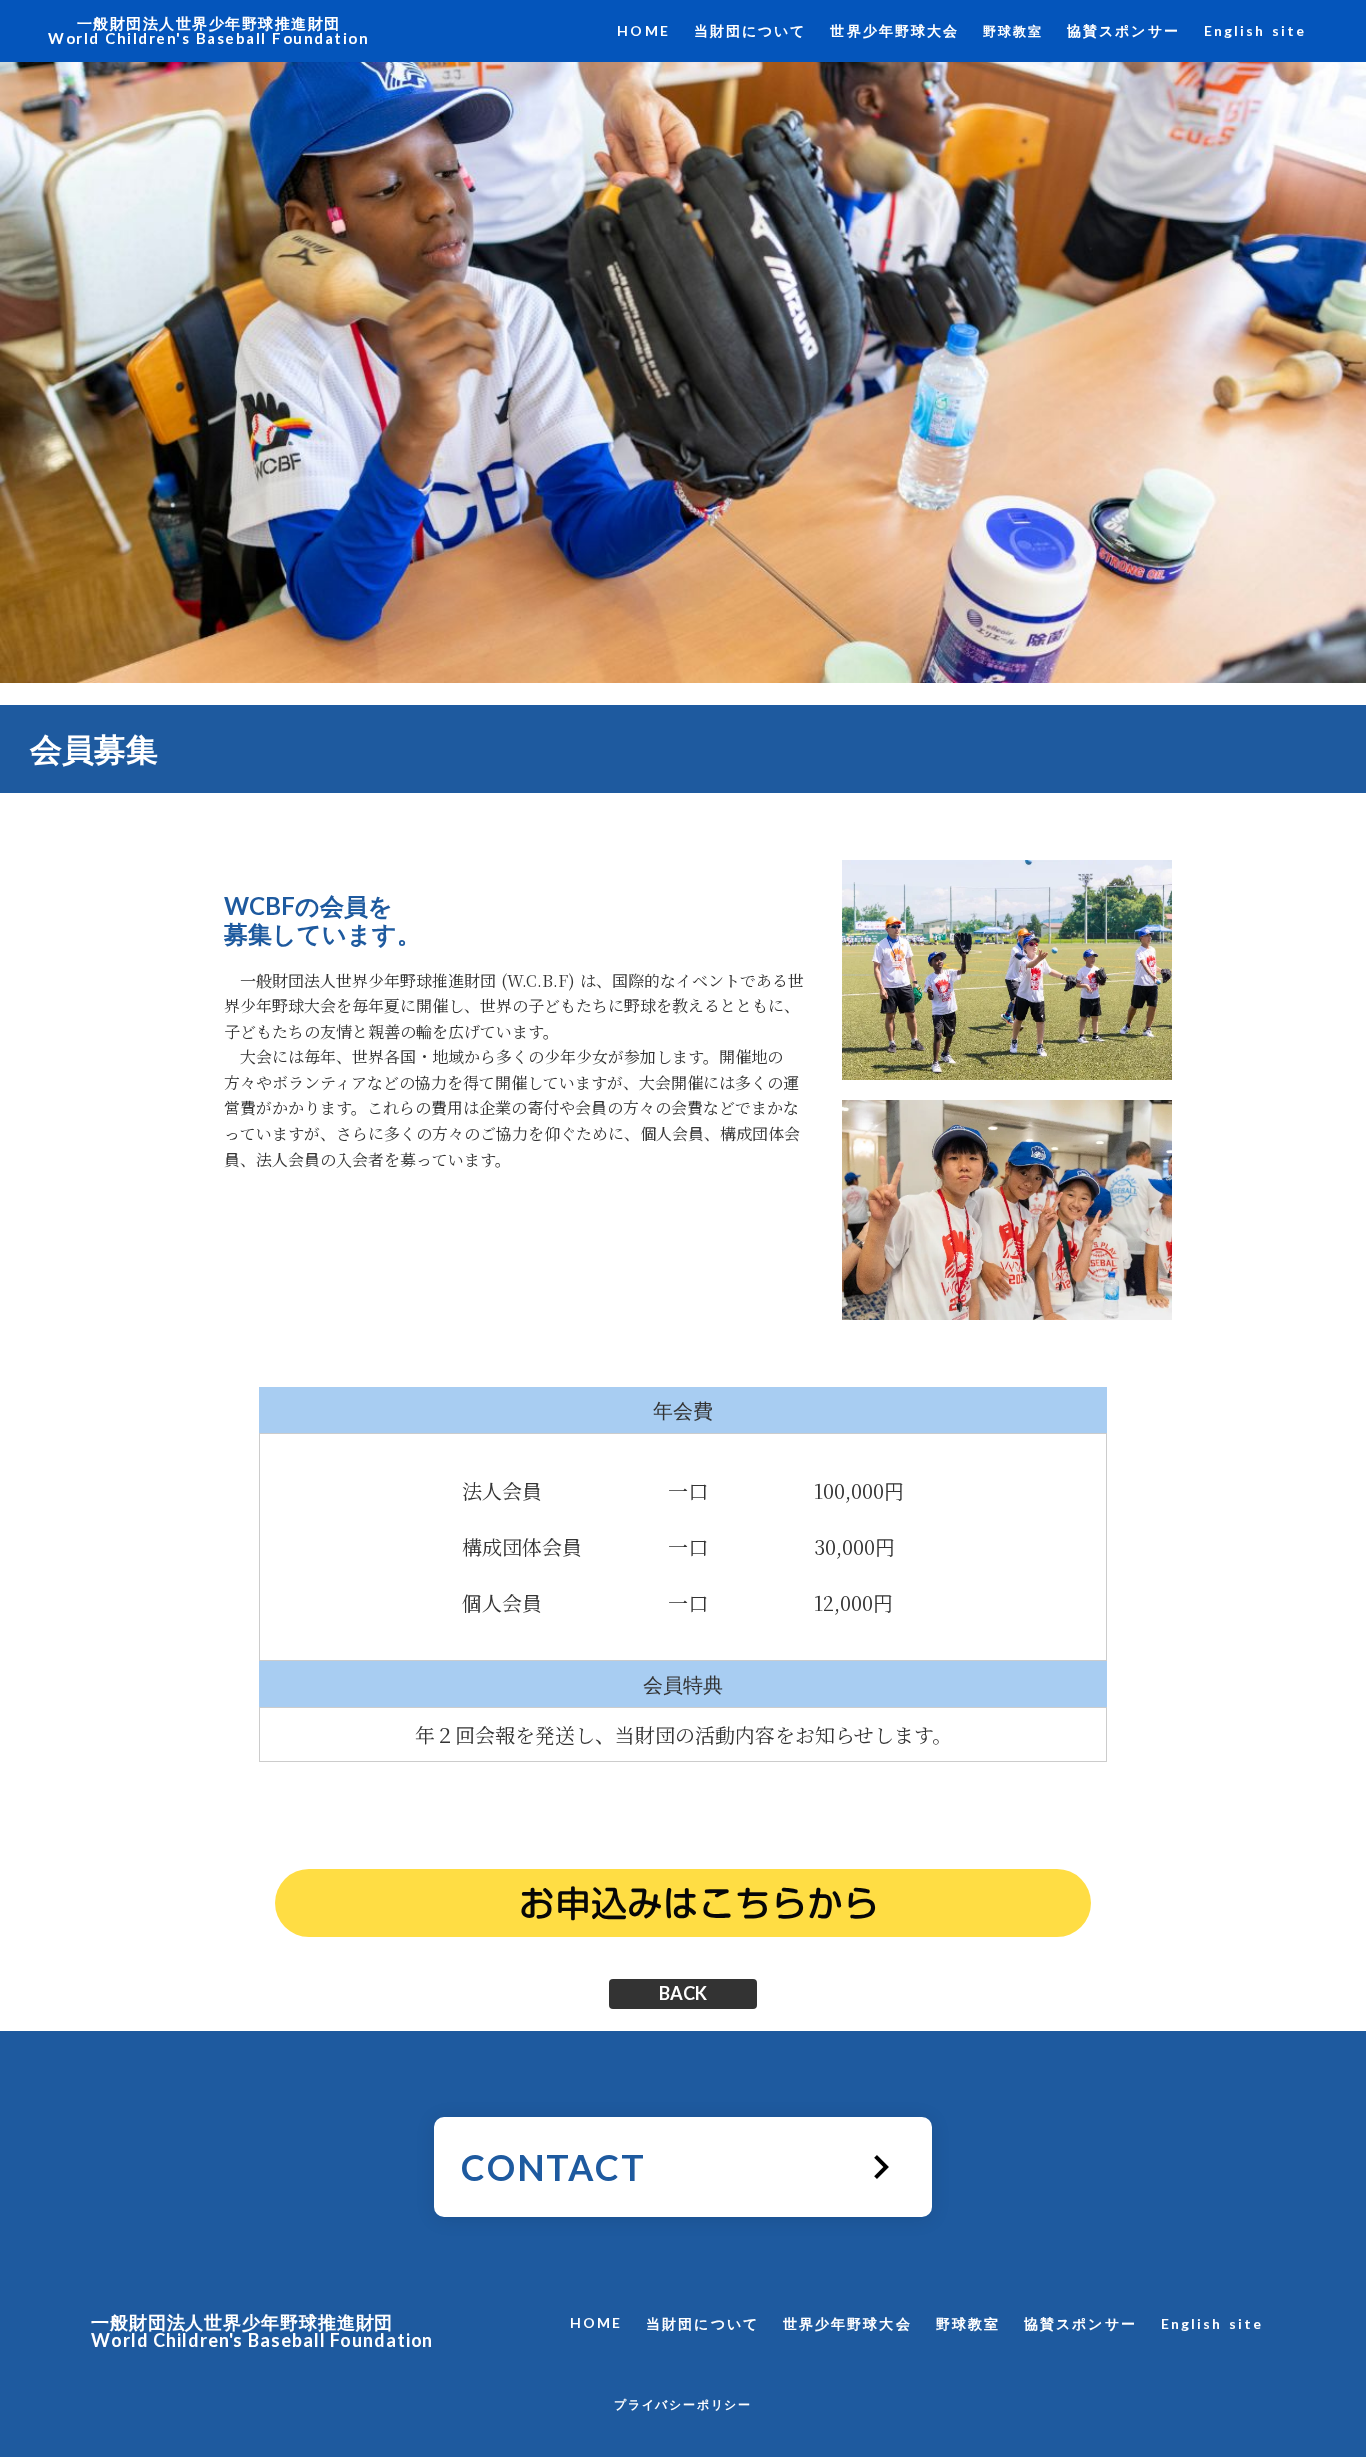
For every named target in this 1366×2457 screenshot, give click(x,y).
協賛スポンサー (1123, 30)
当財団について (750, 30)
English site (1255, 30)
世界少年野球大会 (894, 30)
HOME (643, 30)
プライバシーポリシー (683, 2404)
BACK (683, 1994)
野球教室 (1013, 31)
